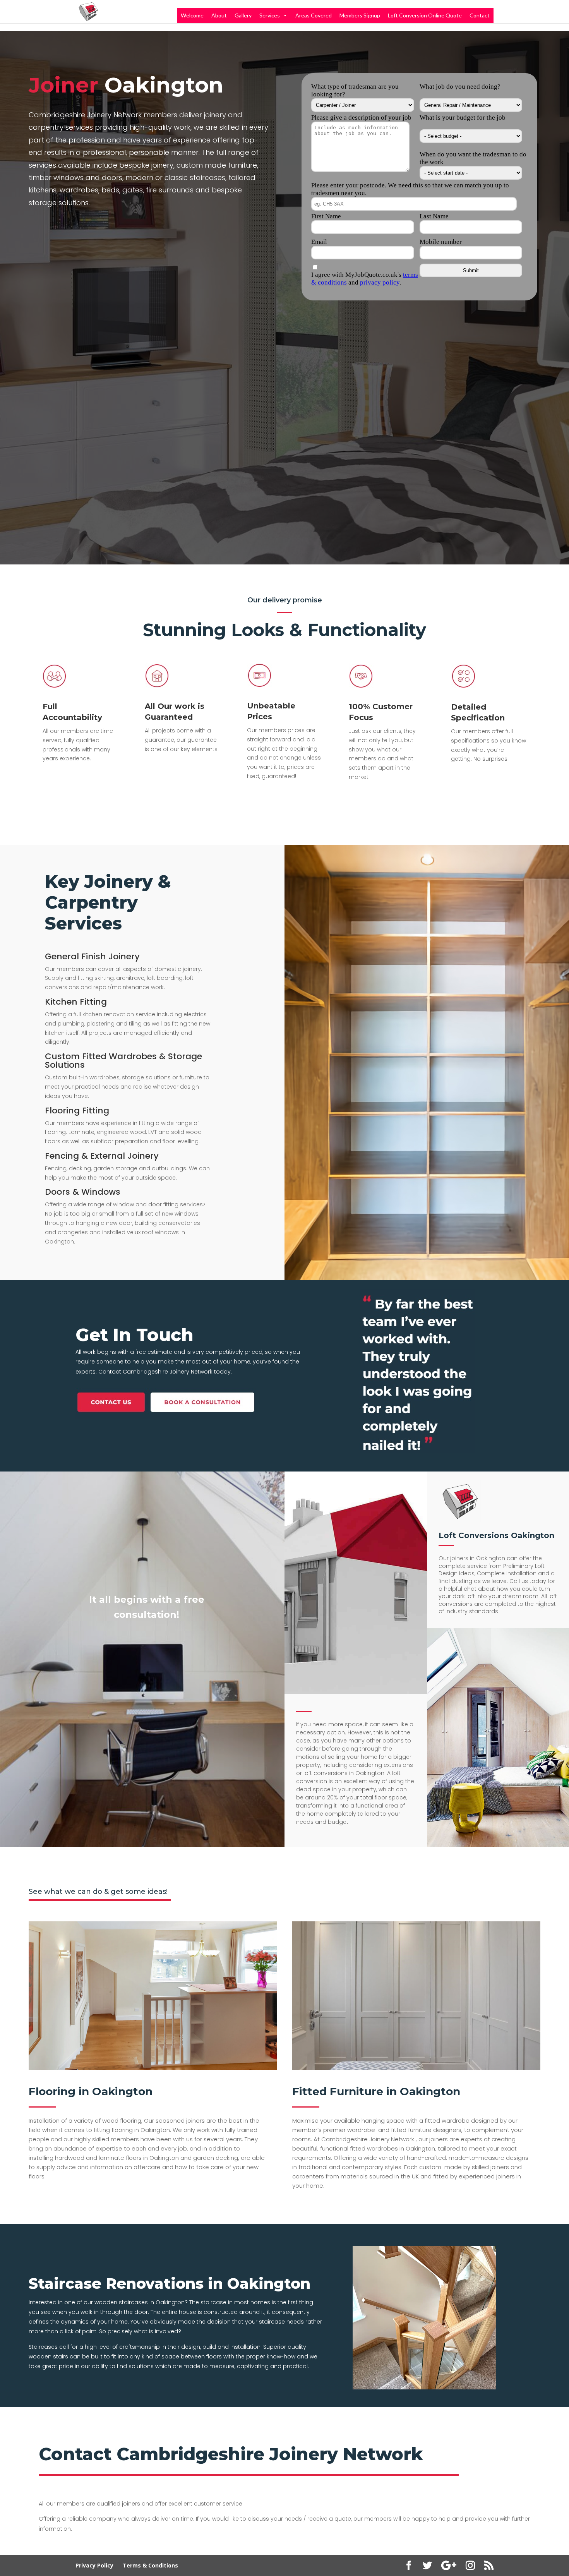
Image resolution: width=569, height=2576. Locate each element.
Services (270, 15)
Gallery (243, 15)
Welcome (192, 15)
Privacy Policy (94, 2565)
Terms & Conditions (150, 2565)
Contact (480, 15)
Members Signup (360, 15)
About (219, 15)
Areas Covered (314, 15)
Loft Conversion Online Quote (425, 15)
